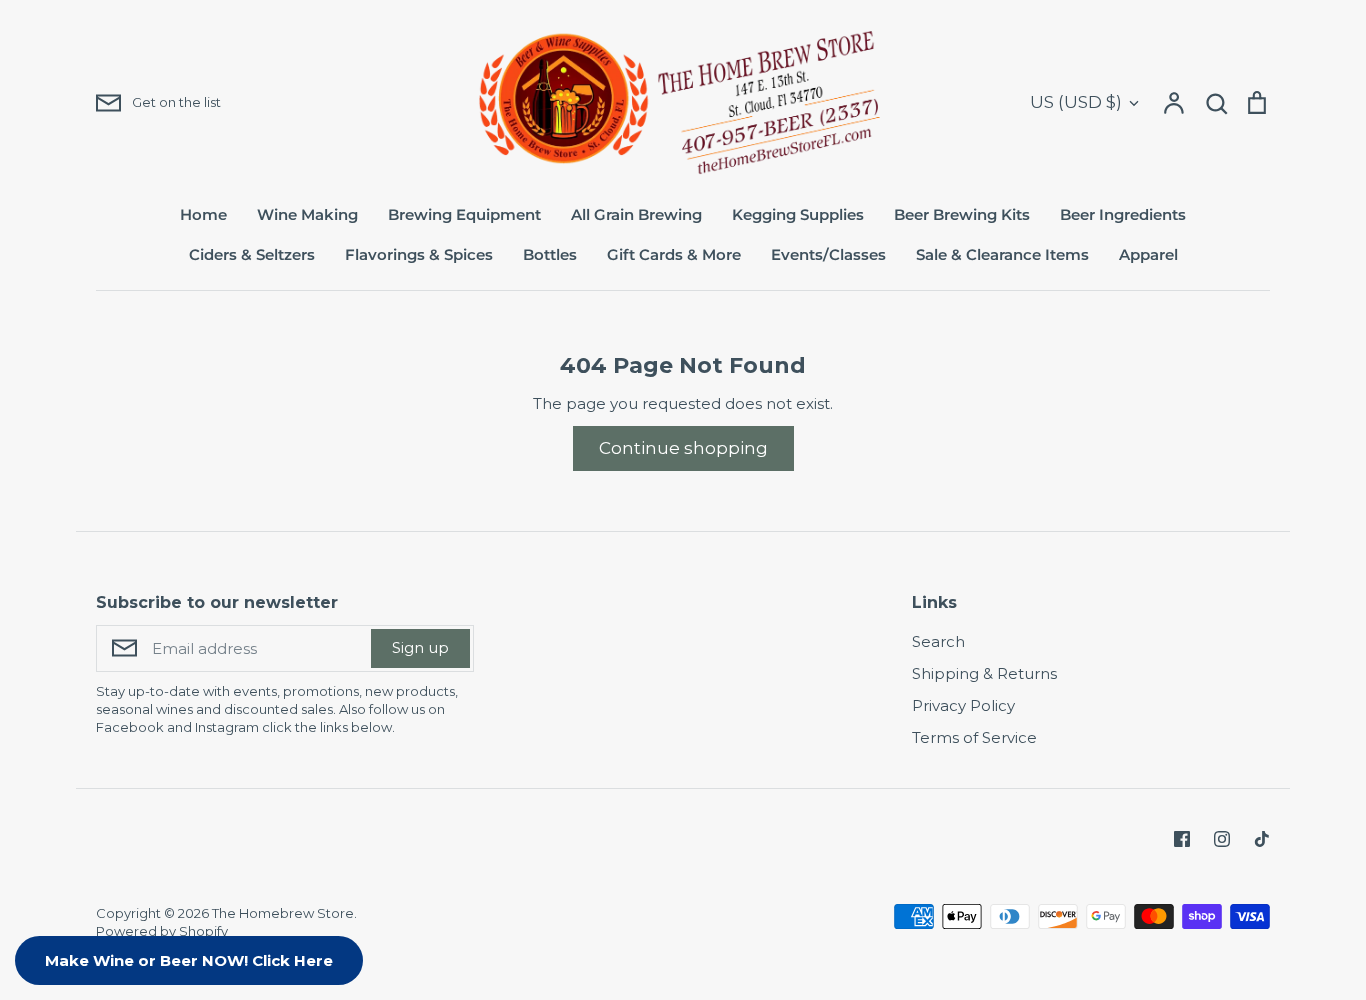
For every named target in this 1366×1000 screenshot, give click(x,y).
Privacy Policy (963, 705)
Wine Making (307, 214)
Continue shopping (683, 448)
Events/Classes (828, 254)
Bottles (550, 254)
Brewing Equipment (464, 214)
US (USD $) (1076, 102)
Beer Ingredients (1123, 214)
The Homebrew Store (283, 913)
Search (938, 641)
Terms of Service (974, 737)
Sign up (420, 647)
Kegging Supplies (798, 214)
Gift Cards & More (674, 254)
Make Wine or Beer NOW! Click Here (189, 960)
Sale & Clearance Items (1002, 254)
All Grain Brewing (636, 214)
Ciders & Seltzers (252, 254)
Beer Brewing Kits (962, 214)
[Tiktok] (1262, 839)
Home (203, 214)
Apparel (1148, 254)
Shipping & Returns (984, 673)
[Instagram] (1222, 839)
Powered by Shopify (162, 931)
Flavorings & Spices (419, 254)
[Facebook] (1182, 839)
